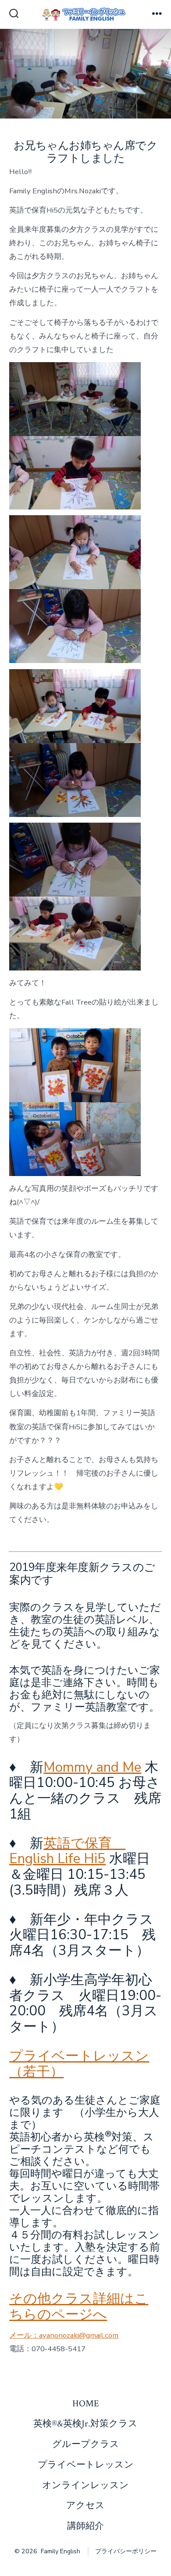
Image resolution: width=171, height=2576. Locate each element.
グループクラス (86, 2444)
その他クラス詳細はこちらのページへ (79, 2307)
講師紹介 (85, 2526)
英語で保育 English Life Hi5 (67, 1851)
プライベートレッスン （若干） (79, 2064)
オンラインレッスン (85, 2485)
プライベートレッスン (86, 2465)
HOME (86, 2403)
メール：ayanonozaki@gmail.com (64, 2335)
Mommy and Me (92, 1767)
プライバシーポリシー (126, 2551)
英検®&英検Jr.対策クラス (85, 2424)
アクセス (85, 2505)
